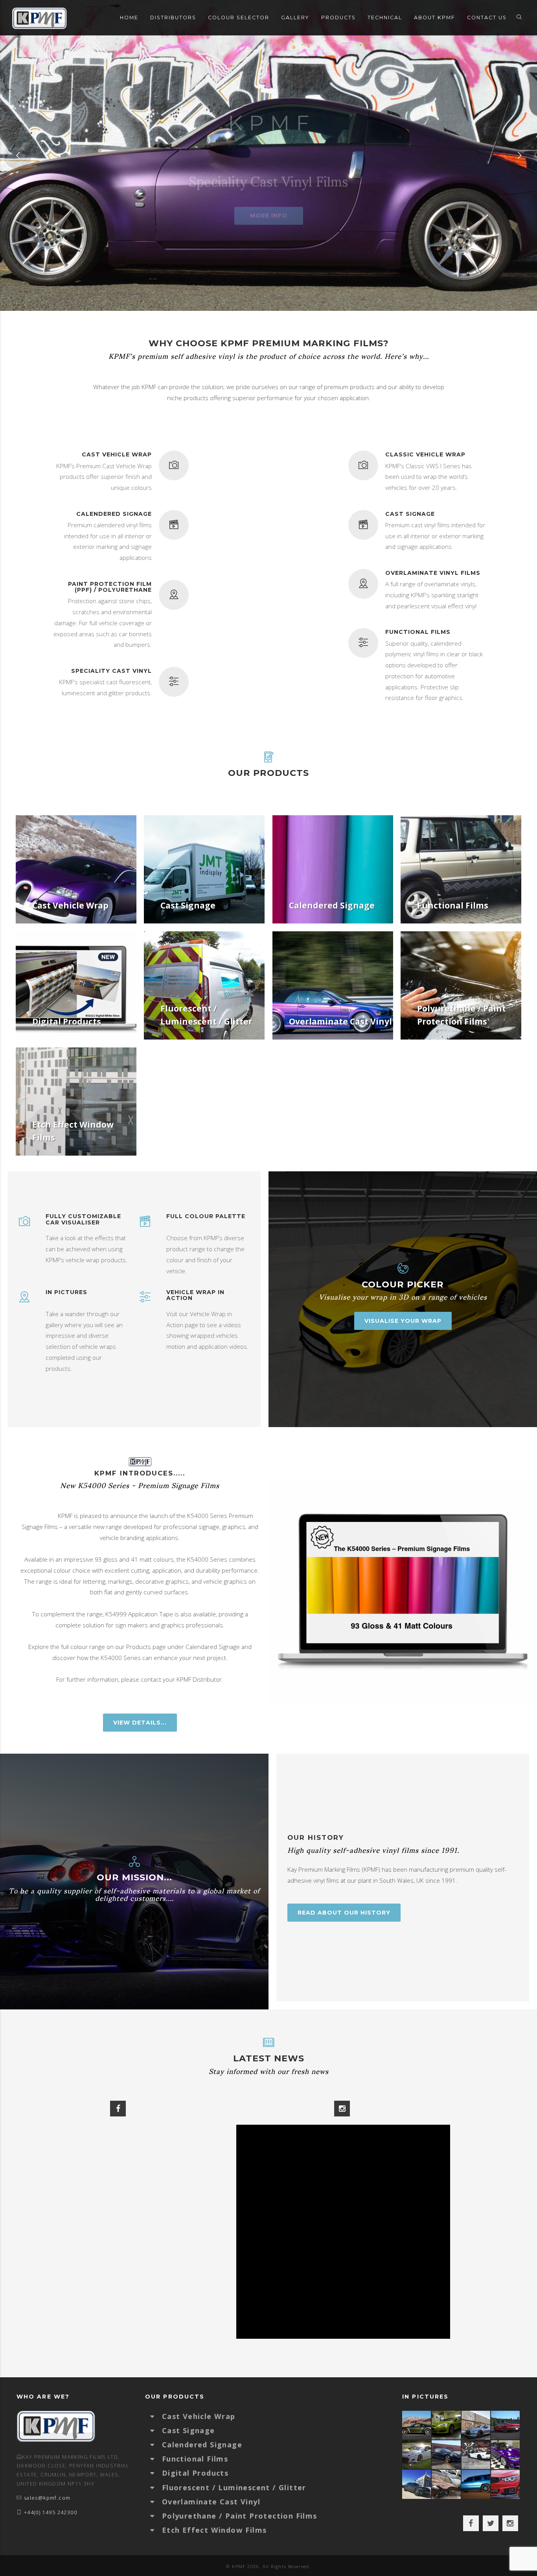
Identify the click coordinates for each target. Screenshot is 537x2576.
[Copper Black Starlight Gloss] (446, 2484)
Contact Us (487, 18)
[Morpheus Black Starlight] (417, 2484)
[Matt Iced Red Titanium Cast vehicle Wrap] (506, 2484)
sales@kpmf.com (47, 2498)
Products (338, 18)
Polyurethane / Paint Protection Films (240, 2516)
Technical (385, 18)
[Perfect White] (476, 2455)
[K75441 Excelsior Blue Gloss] (446, 2455)
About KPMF (435, 18)
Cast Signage (189, 2430)
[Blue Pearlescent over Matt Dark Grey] (476, 2425)
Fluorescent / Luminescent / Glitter (234, 2487)
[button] (156, 2416)
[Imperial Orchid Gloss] (506, 2455)
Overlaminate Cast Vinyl (211, 2502)
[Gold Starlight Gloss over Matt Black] (417, 2425)
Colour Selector (239, 18)
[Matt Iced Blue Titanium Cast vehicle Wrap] (476, 2484)
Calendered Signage (202, 2445)
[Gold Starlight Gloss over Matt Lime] (446, 2425)
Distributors (173, 18)
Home (129, 18)
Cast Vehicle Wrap (199, 2416)
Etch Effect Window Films (214, 2530)
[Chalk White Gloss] (417, 2455)
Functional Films (195, 2459)
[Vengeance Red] (506, 2425)
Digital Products (195, 2473)
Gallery (295, 18)
